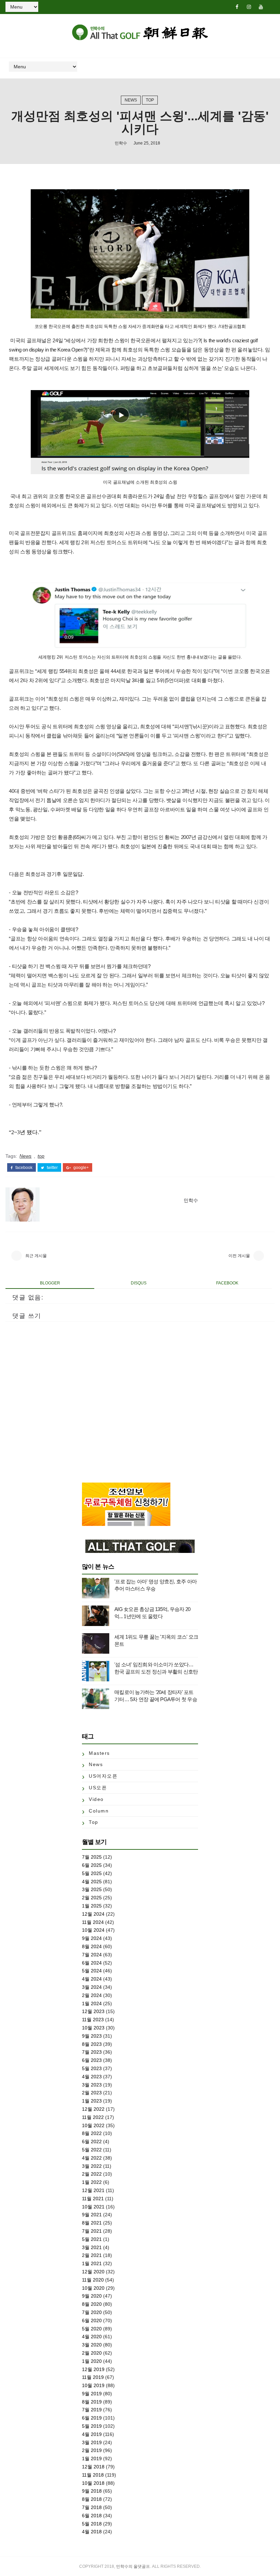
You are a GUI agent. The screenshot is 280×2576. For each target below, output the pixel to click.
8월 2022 (92, 2133)
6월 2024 (92, 1963)
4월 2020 (92, 2337)
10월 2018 (93, 2483)
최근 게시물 (36, 1256)
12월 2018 (93, 2467)
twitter (52, 1168)
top (150, 100)
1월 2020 (92, 2361)
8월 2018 (92, 2499)
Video (96, 1799)
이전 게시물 (239, 1256)
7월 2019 (92, 2410)
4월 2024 (92, 1979)
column (99, 1811)
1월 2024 (92, 2003)
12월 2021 (93, 2190)
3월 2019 (92, 2442)
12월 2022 (93, 2109)
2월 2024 (92, 1995)
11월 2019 (93, 2377)
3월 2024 (92, 1987)
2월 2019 (92, 2450)
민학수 (121, 143)
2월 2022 (92, 2174)
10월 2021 (93, 2207)
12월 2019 (93, 2369)
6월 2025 (92, 1865)
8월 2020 (92, 2304)
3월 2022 (92, 2166)
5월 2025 (92, 1873)
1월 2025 (92, 1906)
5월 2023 (92, 2068)
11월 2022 (93, 2117)
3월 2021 (92, 2247)
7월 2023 (92, 2052)
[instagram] (249, 7)
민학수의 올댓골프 (133, 2566)
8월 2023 (92, 2044)
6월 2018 (92, 2516)
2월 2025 (92, 1898)
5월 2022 (92, 2150)
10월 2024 (93, 1930)
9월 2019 (92, 2394)
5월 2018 (92, 2524)
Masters (99, 1753)
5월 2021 (92, 2239)
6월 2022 (92, 2141)
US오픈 (98, 1788)
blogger (50, 1283)
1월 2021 (92, 2263)
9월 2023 (92, 2036)
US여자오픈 (103, 1776)
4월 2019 (92, 2434)
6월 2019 (92, 2418)
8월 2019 (92, 2402)
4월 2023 (92, 2077)
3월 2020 (92, 2345)
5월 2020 (92, 2329)
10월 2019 (93, 2385)
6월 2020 (92, 2320)
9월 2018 (92, 2491)
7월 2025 (92, 1857)
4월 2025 (92, 1882)
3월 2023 (92, 2085)
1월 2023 (92, 2101)
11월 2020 (93, 2280)
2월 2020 (92, 2353)
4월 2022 (92, 2158)
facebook (23, 1168)
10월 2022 (93, 2125)
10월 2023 (93, 2028)
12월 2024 (93, 1914)
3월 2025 (92, 1889)
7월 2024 (92, 1955)
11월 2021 (93, 2199)
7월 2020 (92, 2312)
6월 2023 (92, 2060)
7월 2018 (92, 2507)
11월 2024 (93, 1922)
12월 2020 (93, 2272)
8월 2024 (92, 1946)
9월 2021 (92, 2215)
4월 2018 (92, 2532)
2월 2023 (92, 2093)
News (131, 100)
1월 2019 (92, 2458)
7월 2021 (92, 2231)
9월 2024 (92, 1938)
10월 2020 (93, 2288)
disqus (139, 1283)
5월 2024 (92, 1971)
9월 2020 (92, 2296)
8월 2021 (92, 2223)
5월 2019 (92, 2426)
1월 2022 (92, 2182)
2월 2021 (92, 2255)
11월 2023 (93, 2020)
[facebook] (237, 7)
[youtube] (261, 7)
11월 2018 (93, 2475)
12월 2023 (93, 2011)
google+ (81, 1168)
